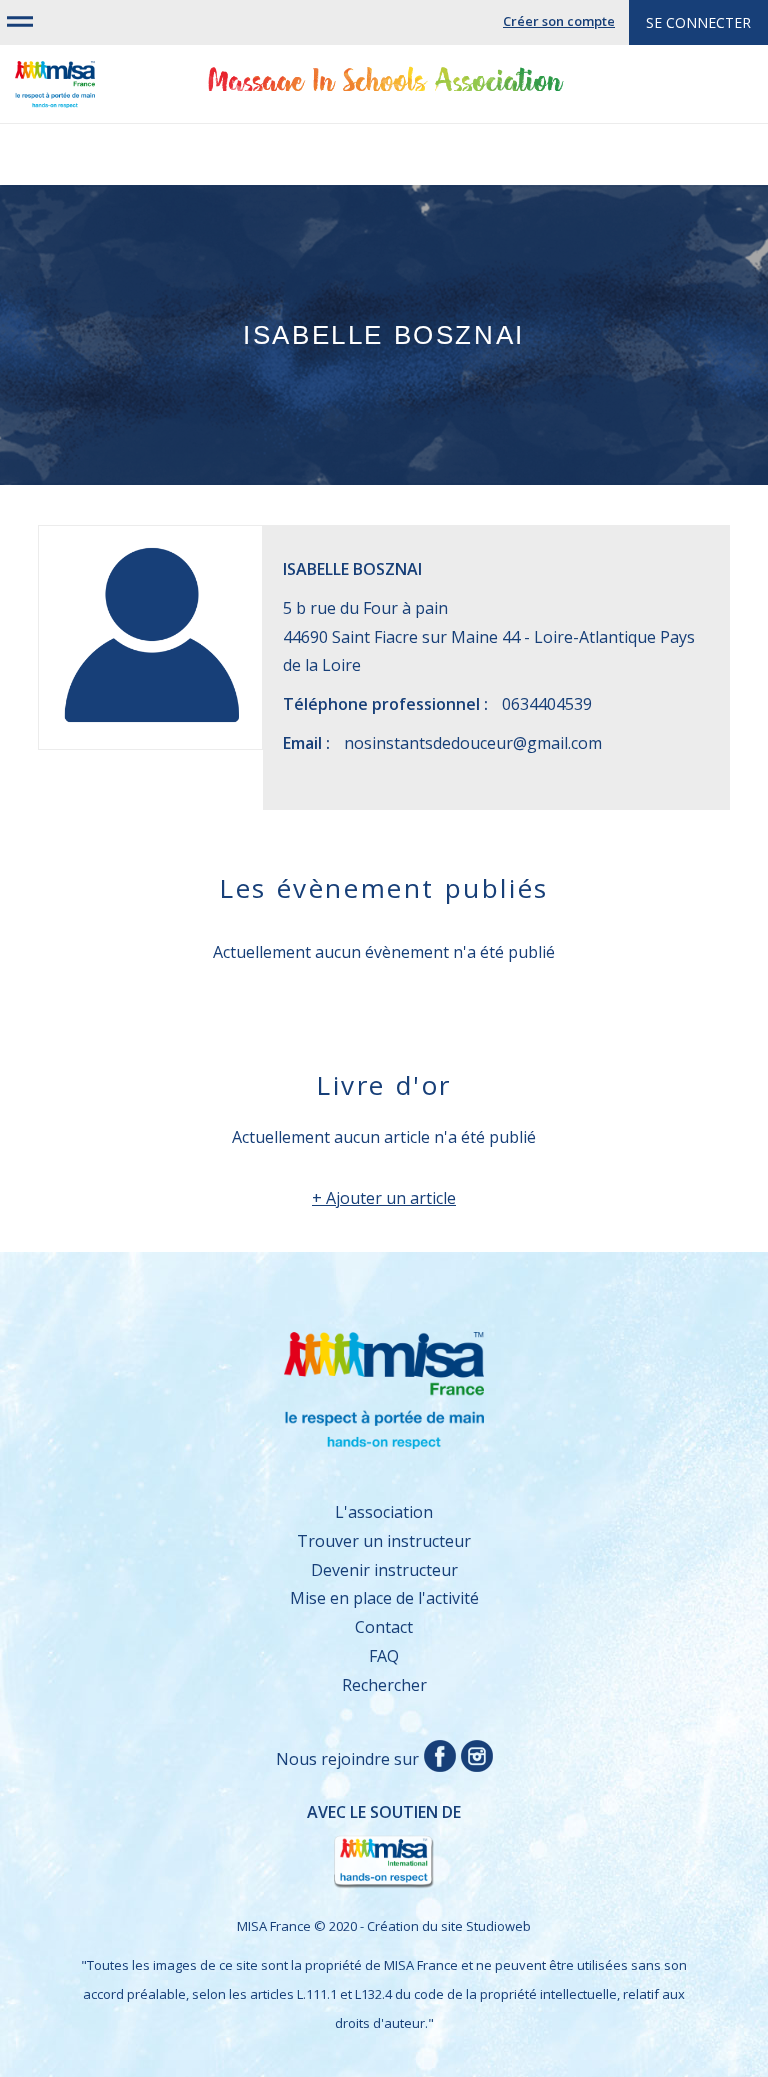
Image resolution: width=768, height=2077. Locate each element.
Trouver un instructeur (384, 1541)
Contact (384, 1627)
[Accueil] (55, 93)
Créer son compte (559, 21)
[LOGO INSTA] (474, 1759)
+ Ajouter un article (384, 1198)
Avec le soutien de (259, 1831)
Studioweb (498, 1926)
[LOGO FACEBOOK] (437, 1759)
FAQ (384, 1656)
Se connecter (698, 22)
